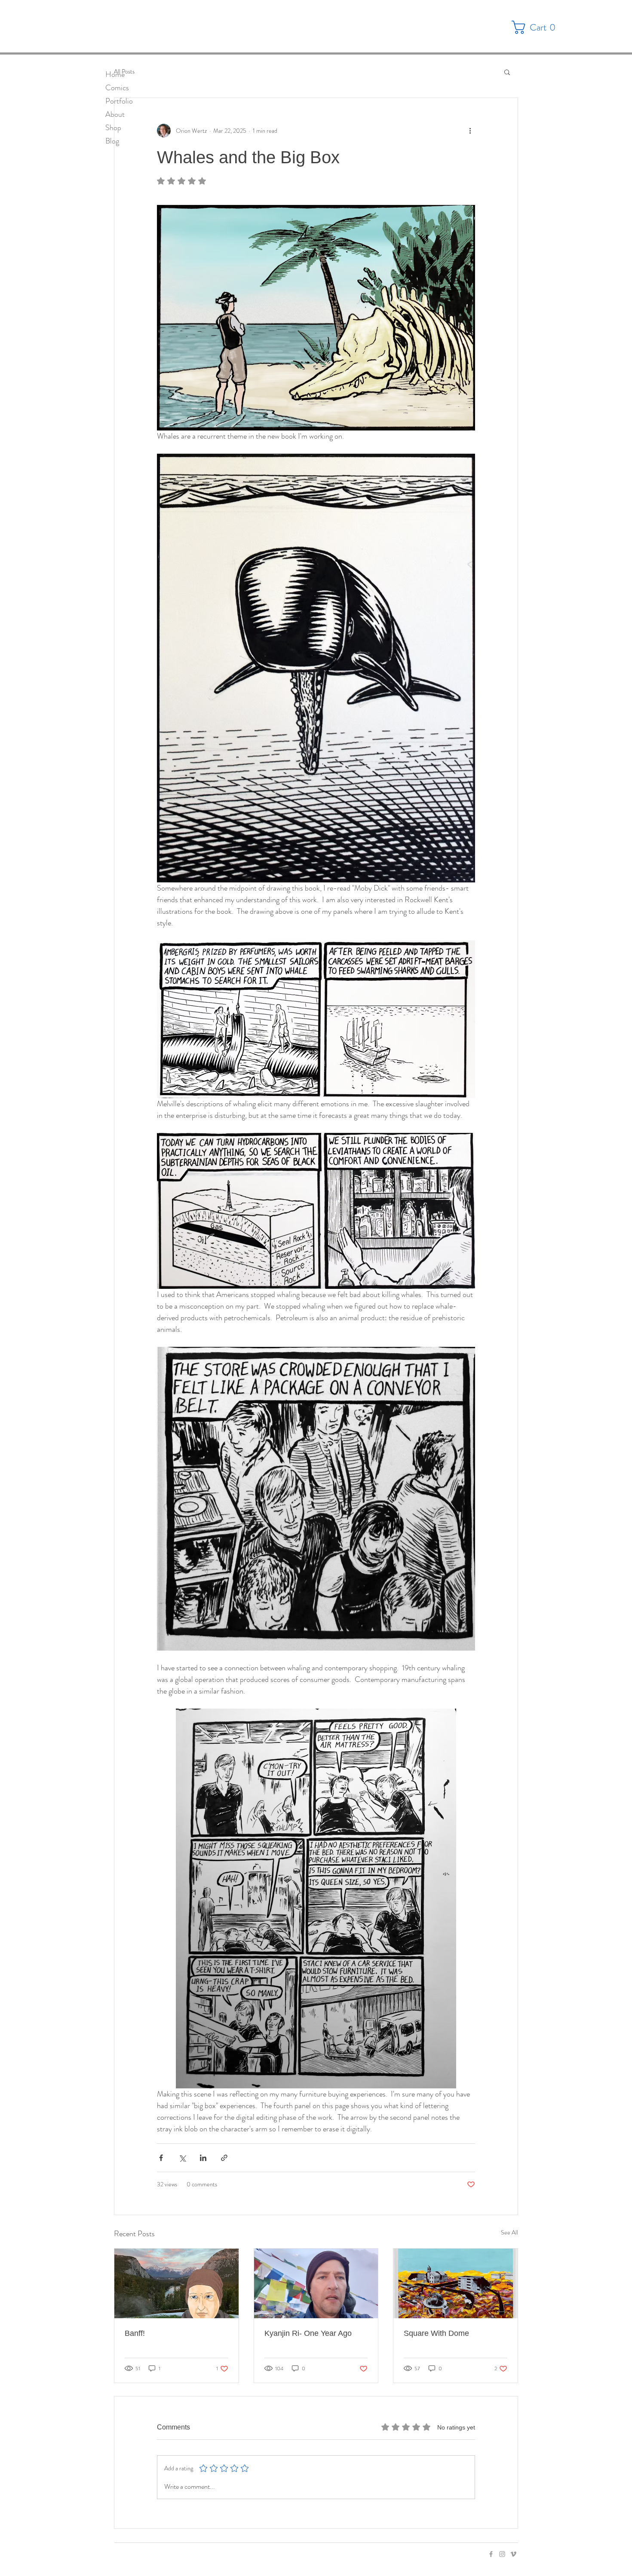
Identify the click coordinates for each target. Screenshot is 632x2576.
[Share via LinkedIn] (203, 2158)
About (115, 114)
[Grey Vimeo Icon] (513, 2554)
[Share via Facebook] (161, 2158)
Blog (112, 141)
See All (509, 2232)
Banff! (135, 2333)
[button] (537, 27)
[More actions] (470, 131)
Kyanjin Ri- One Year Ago (308, 2333)
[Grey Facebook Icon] (491, 2554)
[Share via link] (224, 2158)
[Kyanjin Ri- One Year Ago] (316, 2283)
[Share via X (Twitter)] (182, 2158)
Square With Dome (436, 2333)
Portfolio (119, 101)
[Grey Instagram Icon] (502, 2554)
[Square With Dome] (456, 2283)
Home (115, 74)
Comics (117, 88)
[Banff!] (176, 2283)
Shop (113, 128)
